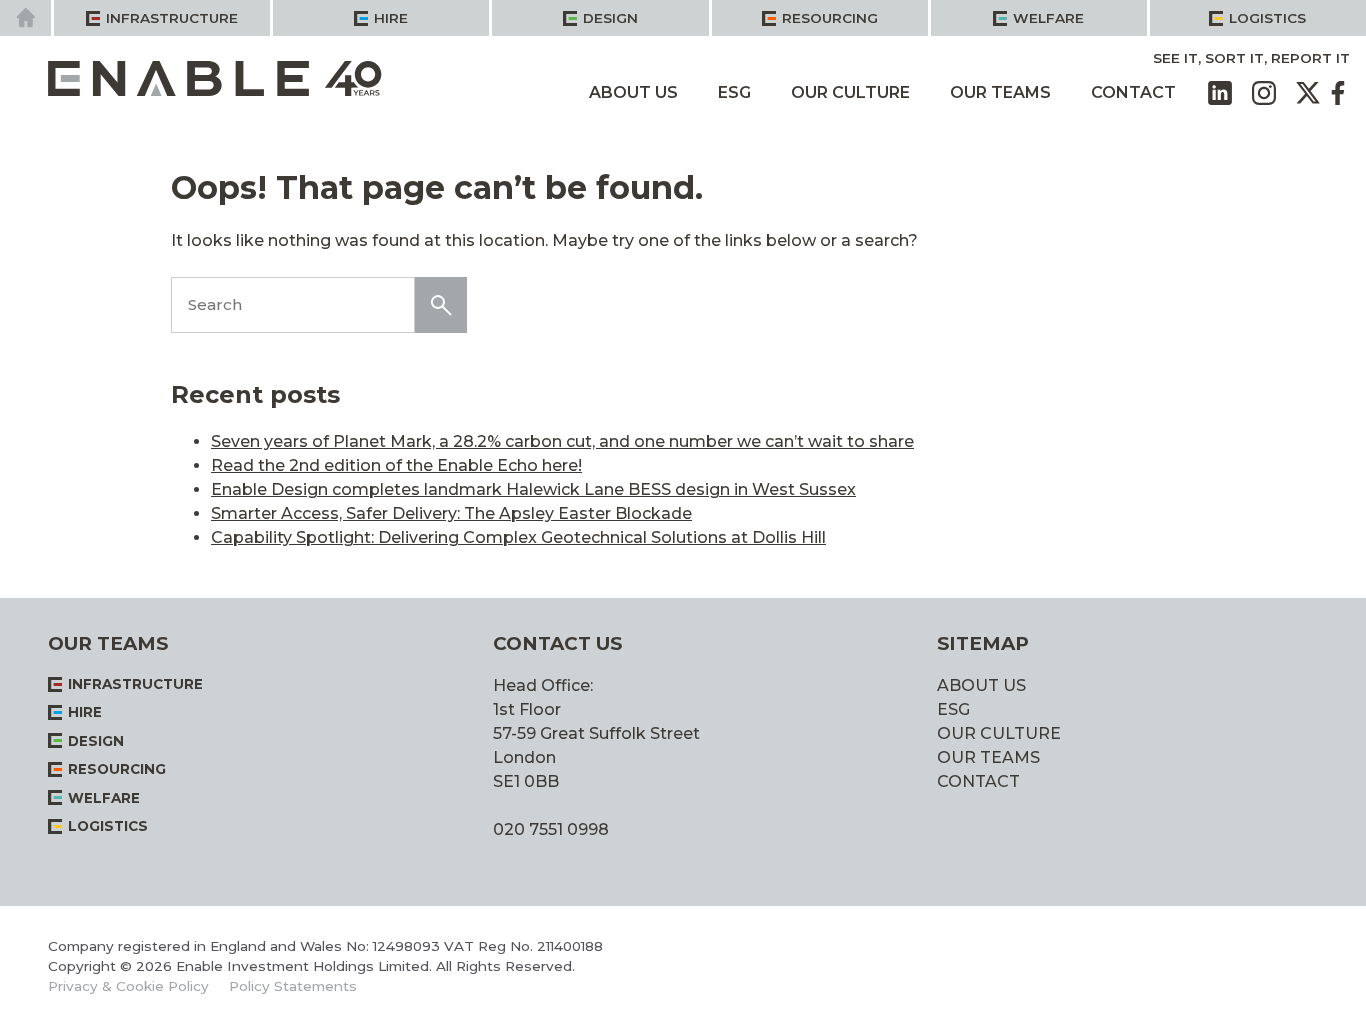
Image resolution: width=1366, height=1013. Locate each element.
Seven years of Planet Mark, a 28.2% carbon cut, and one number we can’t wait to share (562, 441)
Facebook (1338, 93)
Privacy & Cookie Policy (128, 986)
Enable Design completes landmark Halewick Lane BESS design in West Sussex (533, 489)
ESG (734, 92)
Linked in (1220, 93)
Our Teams (1000, 92)
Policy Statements (293, 986)
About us (633, 92)
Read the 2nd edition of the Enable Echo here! (396, 465)
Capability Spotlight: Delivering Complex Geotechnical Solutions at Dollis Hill (518, 537)
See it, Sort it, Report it (1251, 58)
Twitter (1308, 93)
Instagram (1264, 93)
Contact (1133, 92)
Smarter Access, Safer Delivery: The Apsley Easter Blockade (451, 513)
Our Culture (850, 92)
